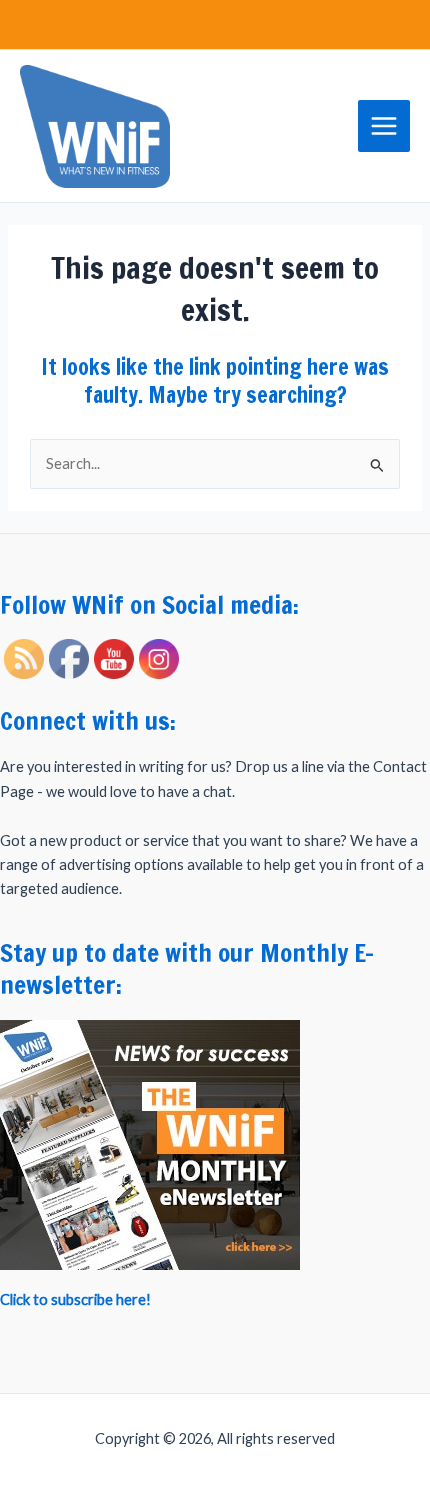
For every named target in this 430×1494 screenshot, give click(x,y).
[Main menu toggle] (384, 126)
